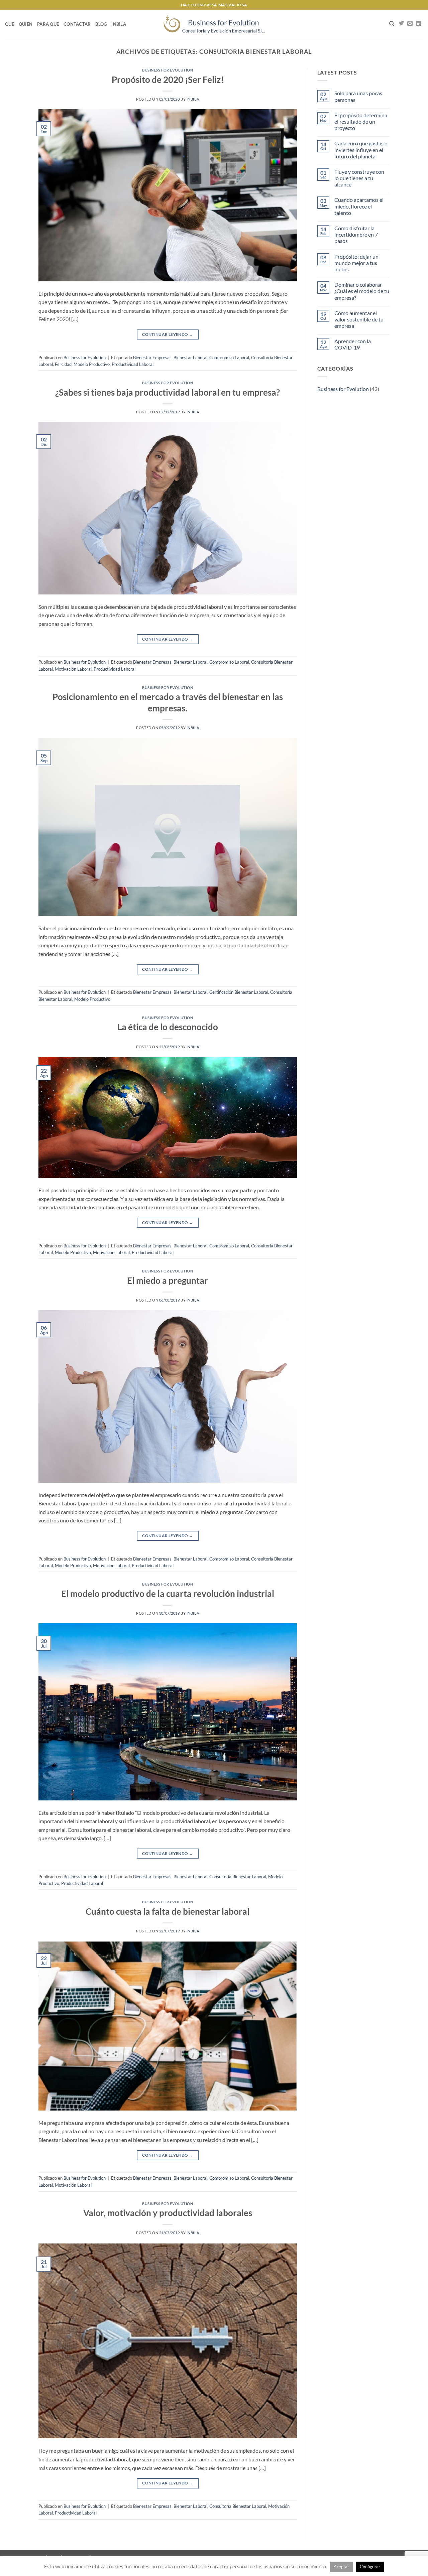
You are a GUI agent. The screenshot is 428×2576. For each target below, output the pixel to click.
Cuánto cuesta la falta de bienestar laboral (168, 1911)
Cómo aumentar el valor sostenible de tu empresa (359, 319)
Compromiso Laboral (229, 358)
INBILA (119, 24)
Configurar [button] (370, 2567)
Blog (101, 24)
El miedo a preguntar (168, 1280)
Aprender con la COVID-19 (353, 344)
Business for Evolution (168, 70)
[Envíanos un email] (410, 24)
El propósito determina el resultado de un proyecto (361, 121)
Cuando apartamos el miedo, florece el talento (359, 206)
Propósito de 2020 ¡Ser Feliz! (168, 80)
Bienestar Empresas (152, 358)
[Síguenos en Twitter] (401, 24)
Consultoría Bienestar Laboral (238, 1877)
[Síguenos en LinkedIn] (419, 24)
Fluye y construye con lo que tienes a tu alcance (359, 178)
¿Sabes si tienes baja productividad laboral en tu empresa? (168, 392)
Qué (10, 24)
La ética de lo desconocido (168, 1027)
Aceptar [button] (341, 2567)
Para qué (48, 24)
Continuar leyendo (168, 334)
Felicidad (63, 364)
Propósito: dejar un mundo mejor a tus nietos (356, 263)
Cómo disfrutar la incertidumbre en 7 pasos (356, 234)
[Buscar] (392, 24)
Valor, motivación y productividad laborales (168, 2213)
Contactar (77, 24)
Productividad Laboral (133, 364)
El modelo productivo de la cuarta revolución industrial (168, 1594)
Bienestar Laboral (190, 358)
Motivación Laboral (73, 669)
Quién (26, 24)
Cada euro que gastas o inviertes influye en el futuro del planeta (361, 150)
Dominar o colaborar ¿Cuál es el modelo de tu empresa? (362, 291)
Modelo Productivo (92, 364)
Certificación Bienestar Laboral (239, 992)
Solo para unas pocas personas (358, 96)
